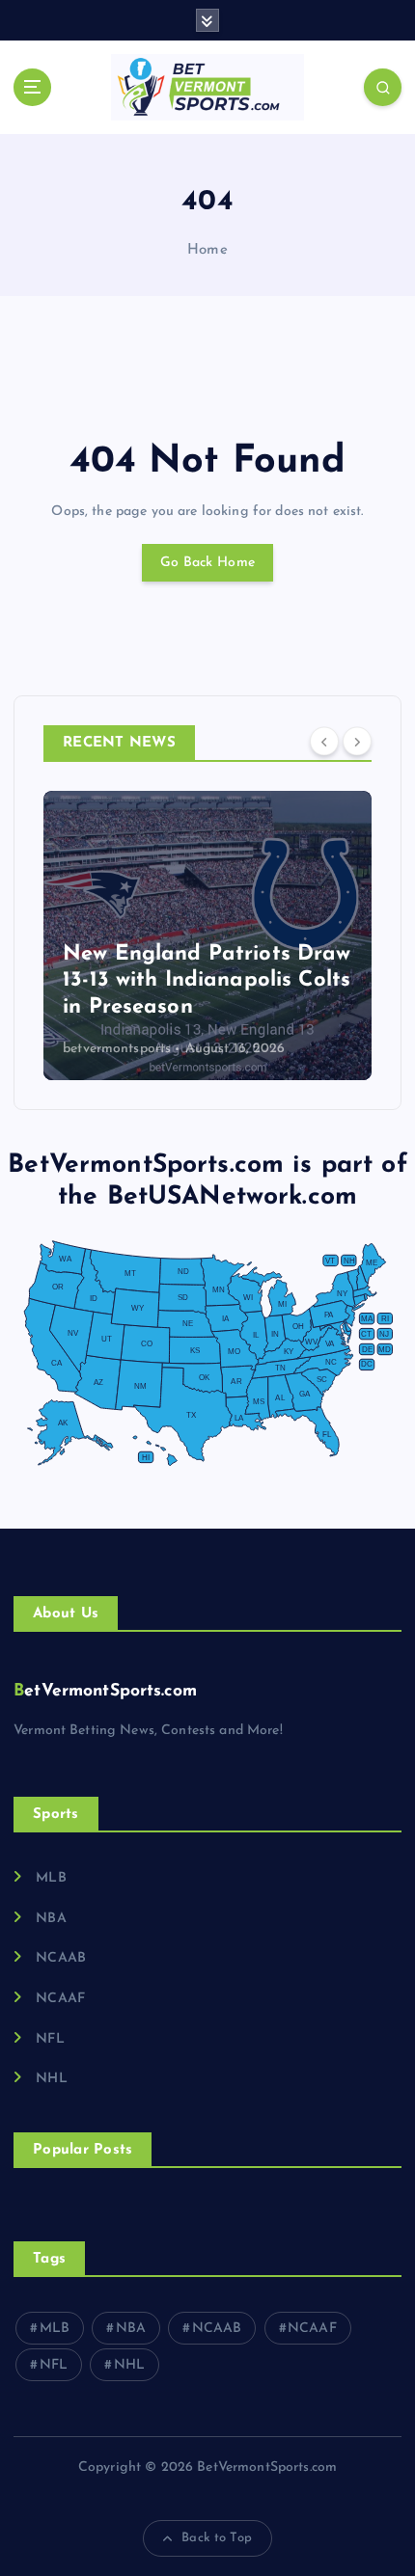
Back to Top (217, 2538)
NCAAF (60, 1999)
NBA (51, 1919)
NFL (50, 2039)
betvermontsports (117, 1049)
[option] (207, 935)
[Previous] (324, 742)
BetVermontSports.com (105, 1691)
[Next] (357, 742)
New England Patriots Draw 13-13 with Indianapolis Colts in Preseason (207, 981)
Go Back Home (207, 563)
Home (207, 250)
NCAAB (61, 1958)
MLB (51, 1878)
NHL (51, 2079)
